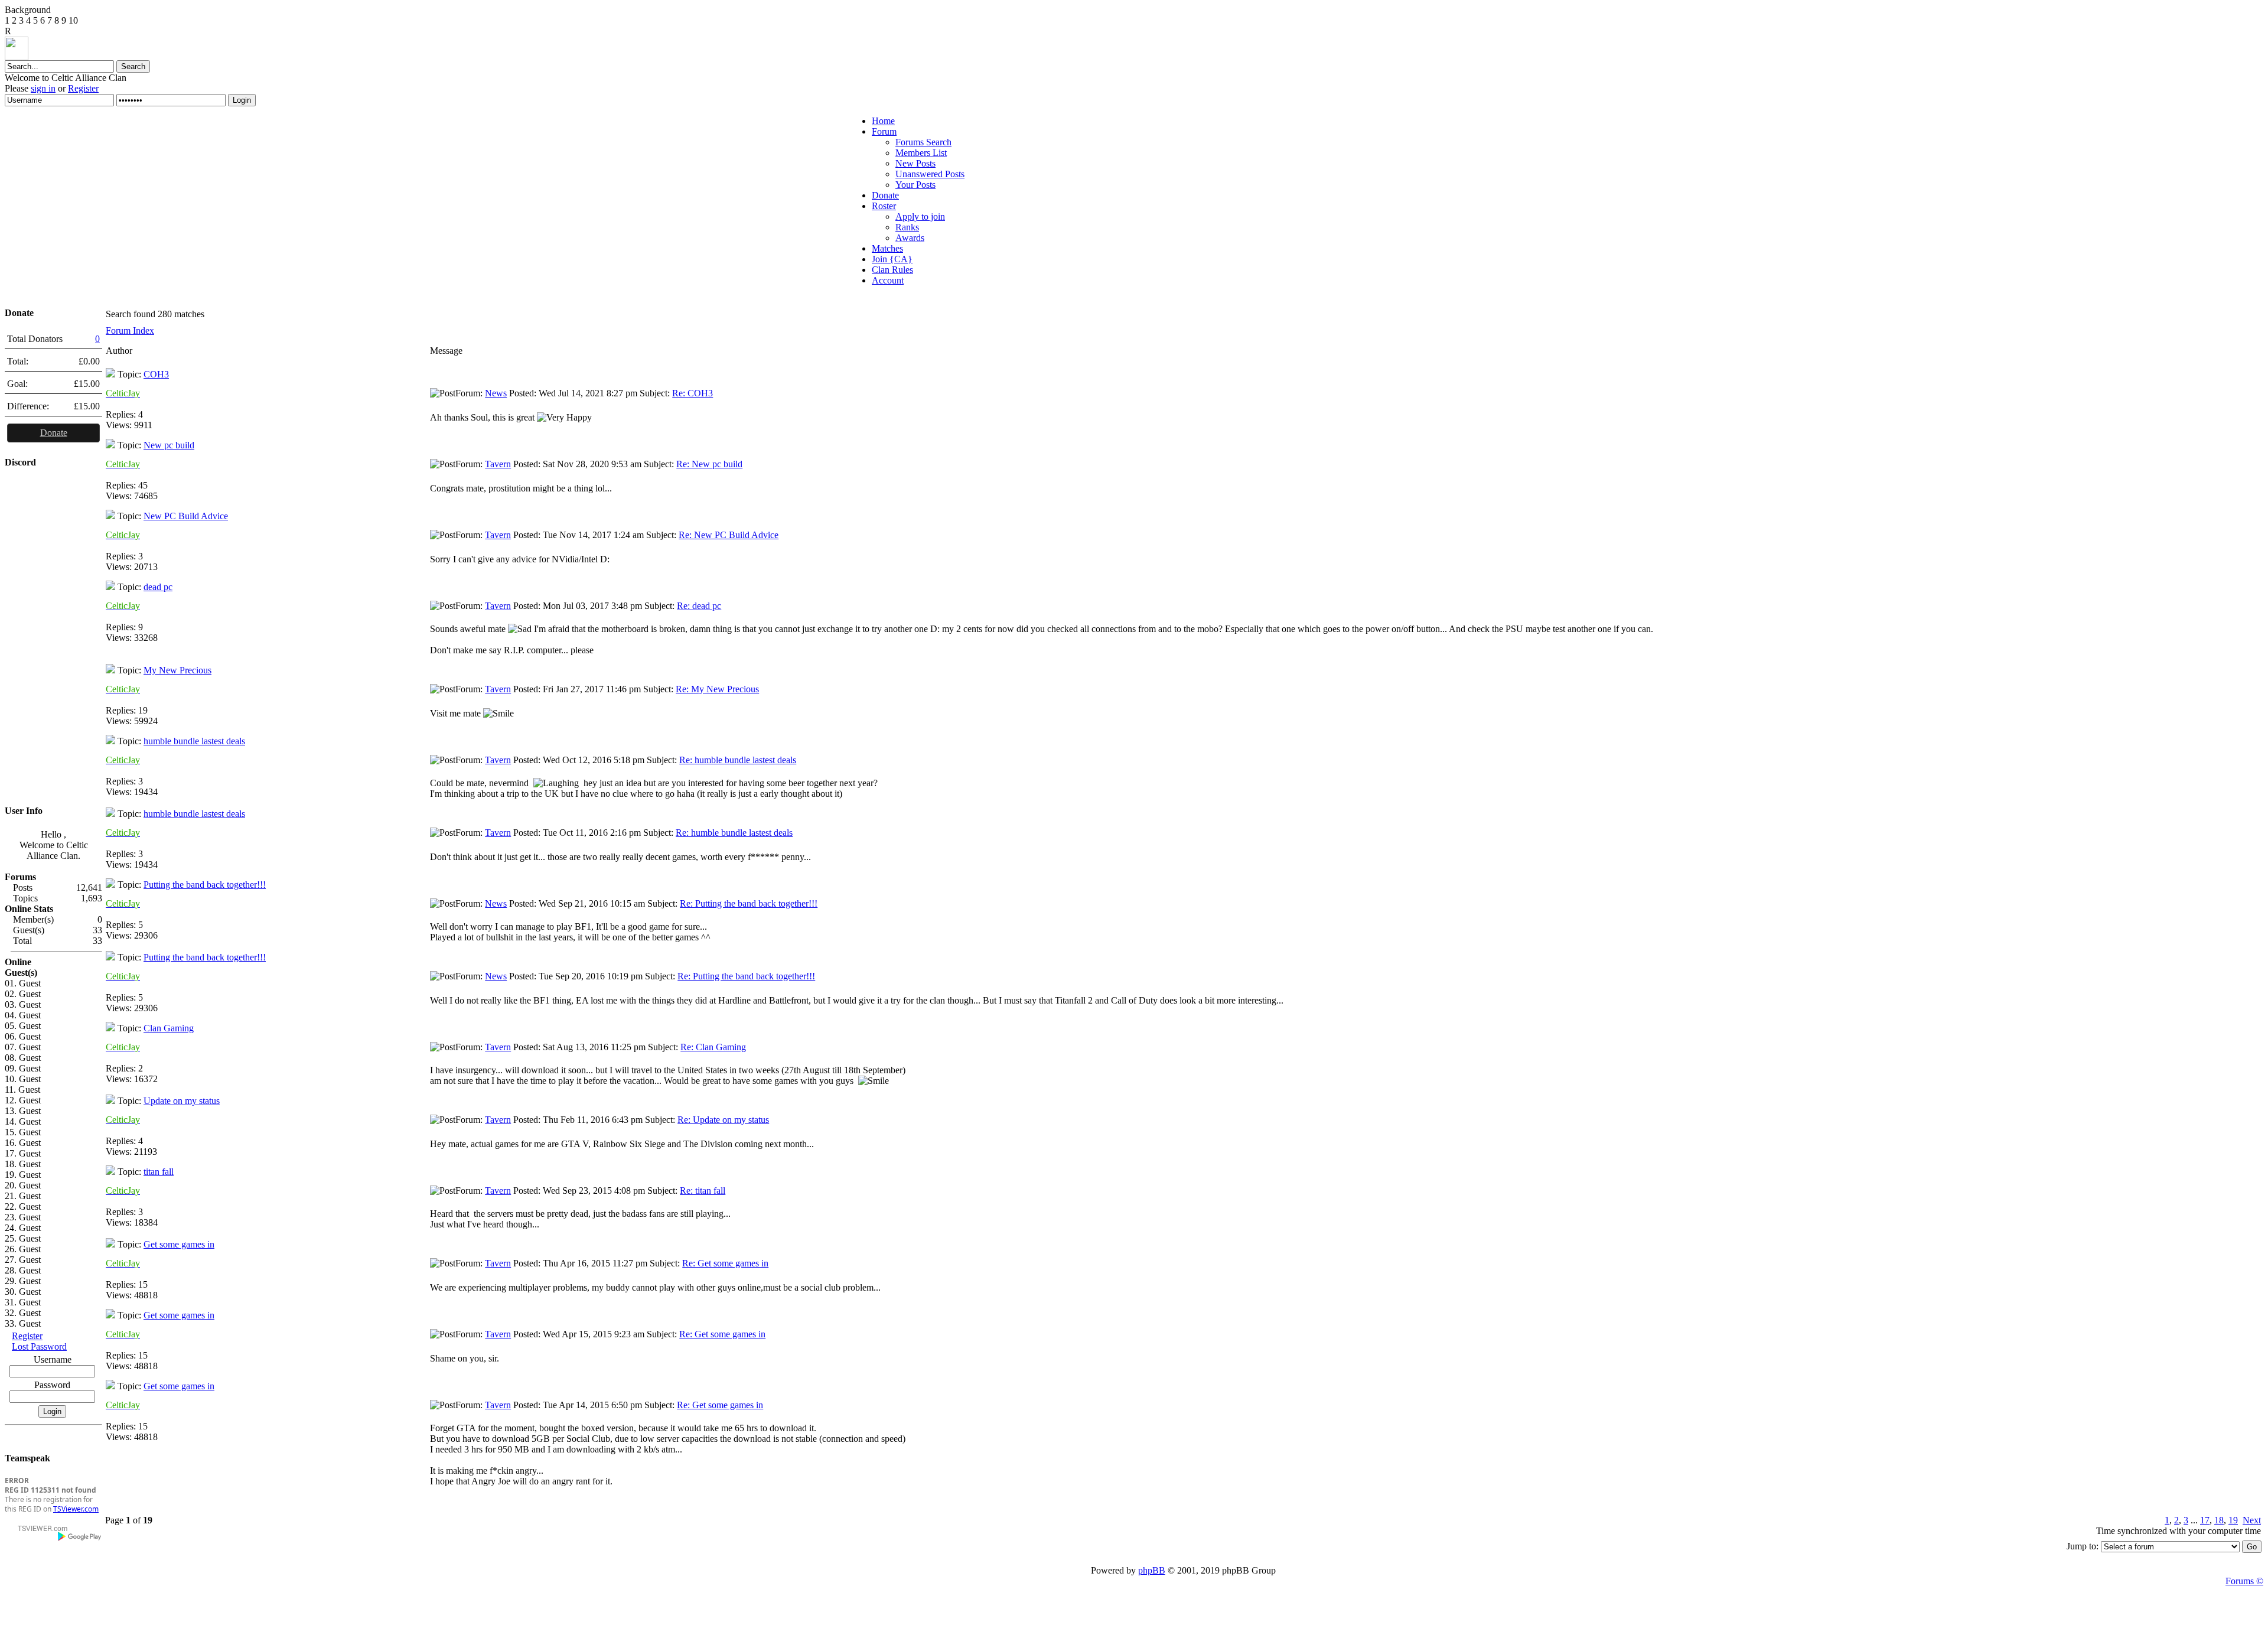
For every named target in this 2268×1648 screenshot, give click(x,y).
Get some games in (179, 1244)
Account (888, 280)
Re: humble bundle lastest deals (738, 760)
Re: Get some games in (725, 1263)
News (496, 393)
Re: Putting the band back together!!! (749, 903)
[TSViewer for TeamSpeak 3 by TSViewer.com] (38, 1530)
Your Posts (915, 185)
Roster (884, 206)
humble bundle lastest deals (194, 741)
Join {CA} (892, 259)
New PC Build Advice (186, 516)
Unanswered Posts (930, 174)
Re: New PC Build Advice (729, 535)
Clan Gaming (169, 1028)
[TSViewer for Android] (80, 1536)
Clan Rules (892, 270)
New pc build (169, 445)
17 (2205, 1520)
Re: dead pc (699, 606)
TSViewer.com (76, 1509)
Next (2252, 1520)
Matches (887, 248)
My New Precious (177, 670)
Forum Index (130, 330)
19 (2233, 1520)
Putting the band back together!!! (205, 885)
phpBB (1152, 1570)
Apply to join (920, 216)
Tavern (498, 464)
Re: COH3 (693, 393)
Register (83, 88)
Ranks (907, 227)
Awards (910, 238)
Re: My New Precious (717, 689)
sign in (43, 88)
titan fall (159, 1172)
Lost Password (39, 1346)
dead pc (158, 587)
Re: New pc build (709, 464)
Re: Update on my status (723, 1120)
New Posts (915, 163)
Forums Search (923, 142)
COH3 (156, 374)
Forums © (2244, 1581)
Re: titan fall (703, 1191)
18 (2219, 1520)
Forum (884, 131)
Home (883, 121)
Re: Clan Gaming (713, 1047)
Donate (885, 195)
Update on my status (182, 1101)
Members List (921, 153)
